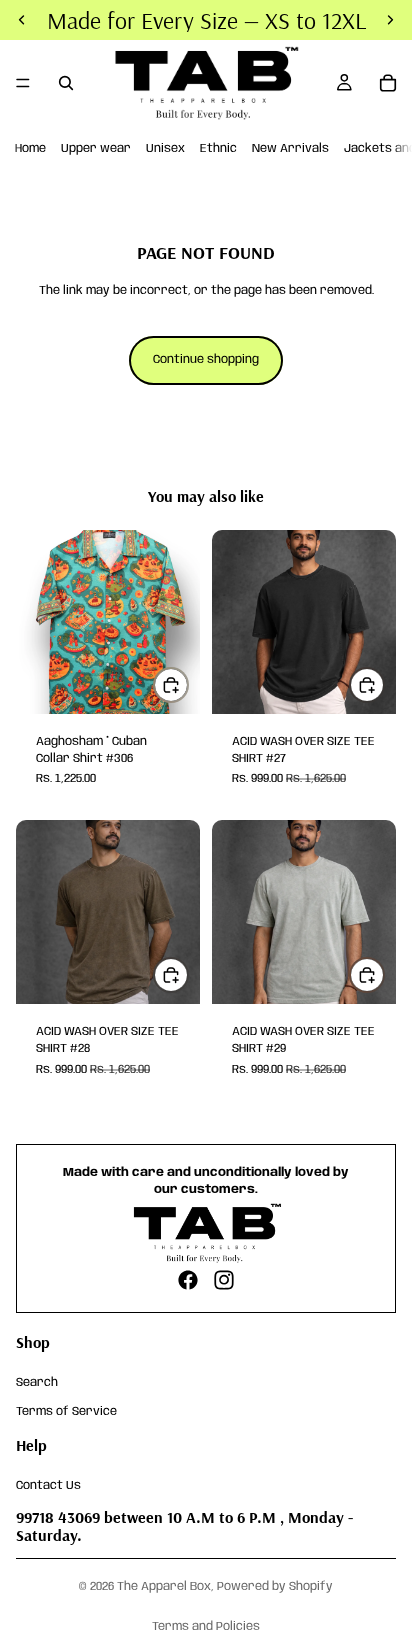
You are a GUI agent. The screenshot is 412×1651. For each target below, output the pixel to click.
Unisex (165, 148)
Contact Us (48, 1484)
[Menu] (23, 83)
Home (30, 148)
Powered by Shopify (275, 1586)
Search (37, 1382)
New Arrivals (290, 148)
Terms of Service (66, 1410)
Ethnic (218, 148)
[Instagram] (224, 1280)
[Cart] (388, 83)
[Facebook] (188, 1280)
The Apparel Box (164, 1586)
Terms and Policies (206, 1626)
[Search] (66, 83)
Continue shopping (206, 359)
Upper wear (96, 148)
